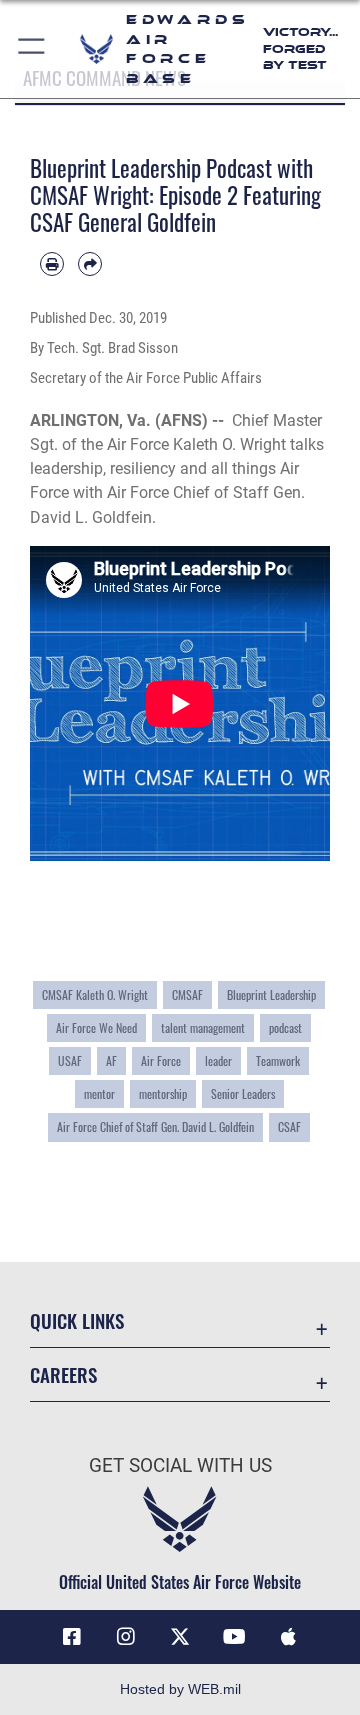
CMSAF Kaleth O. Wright (95, 994)
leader (218, 1060)
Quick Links (77, 1320)
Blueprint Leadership (271, 994)
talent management (203, 1027)
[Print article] (52, 264)
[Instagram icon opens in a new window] (126, 1637)
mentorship (163, 1093)
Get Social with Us (180, 1465)
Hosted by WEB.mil (180, 1689)
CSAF (289, 1126)
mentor (99, 1093)
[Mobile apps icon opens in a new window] (288, 1637)
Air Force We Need (96, 1027)
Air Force (161, 1060)
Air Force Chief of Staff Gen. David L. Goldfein (155, 1126)
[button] (32, 49)
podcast (285, 1027)
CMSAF (187, 994)
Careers (63, 1374)
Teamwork (278, 1060)
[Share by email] (90, 264)
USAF (70, 1060)
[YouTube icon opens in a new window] (234, 1637)
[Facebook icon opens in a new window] (72, 1637)
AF (111, 1060)
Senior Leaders (243, 1093)
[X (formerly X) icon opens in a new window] (180, 1637)
